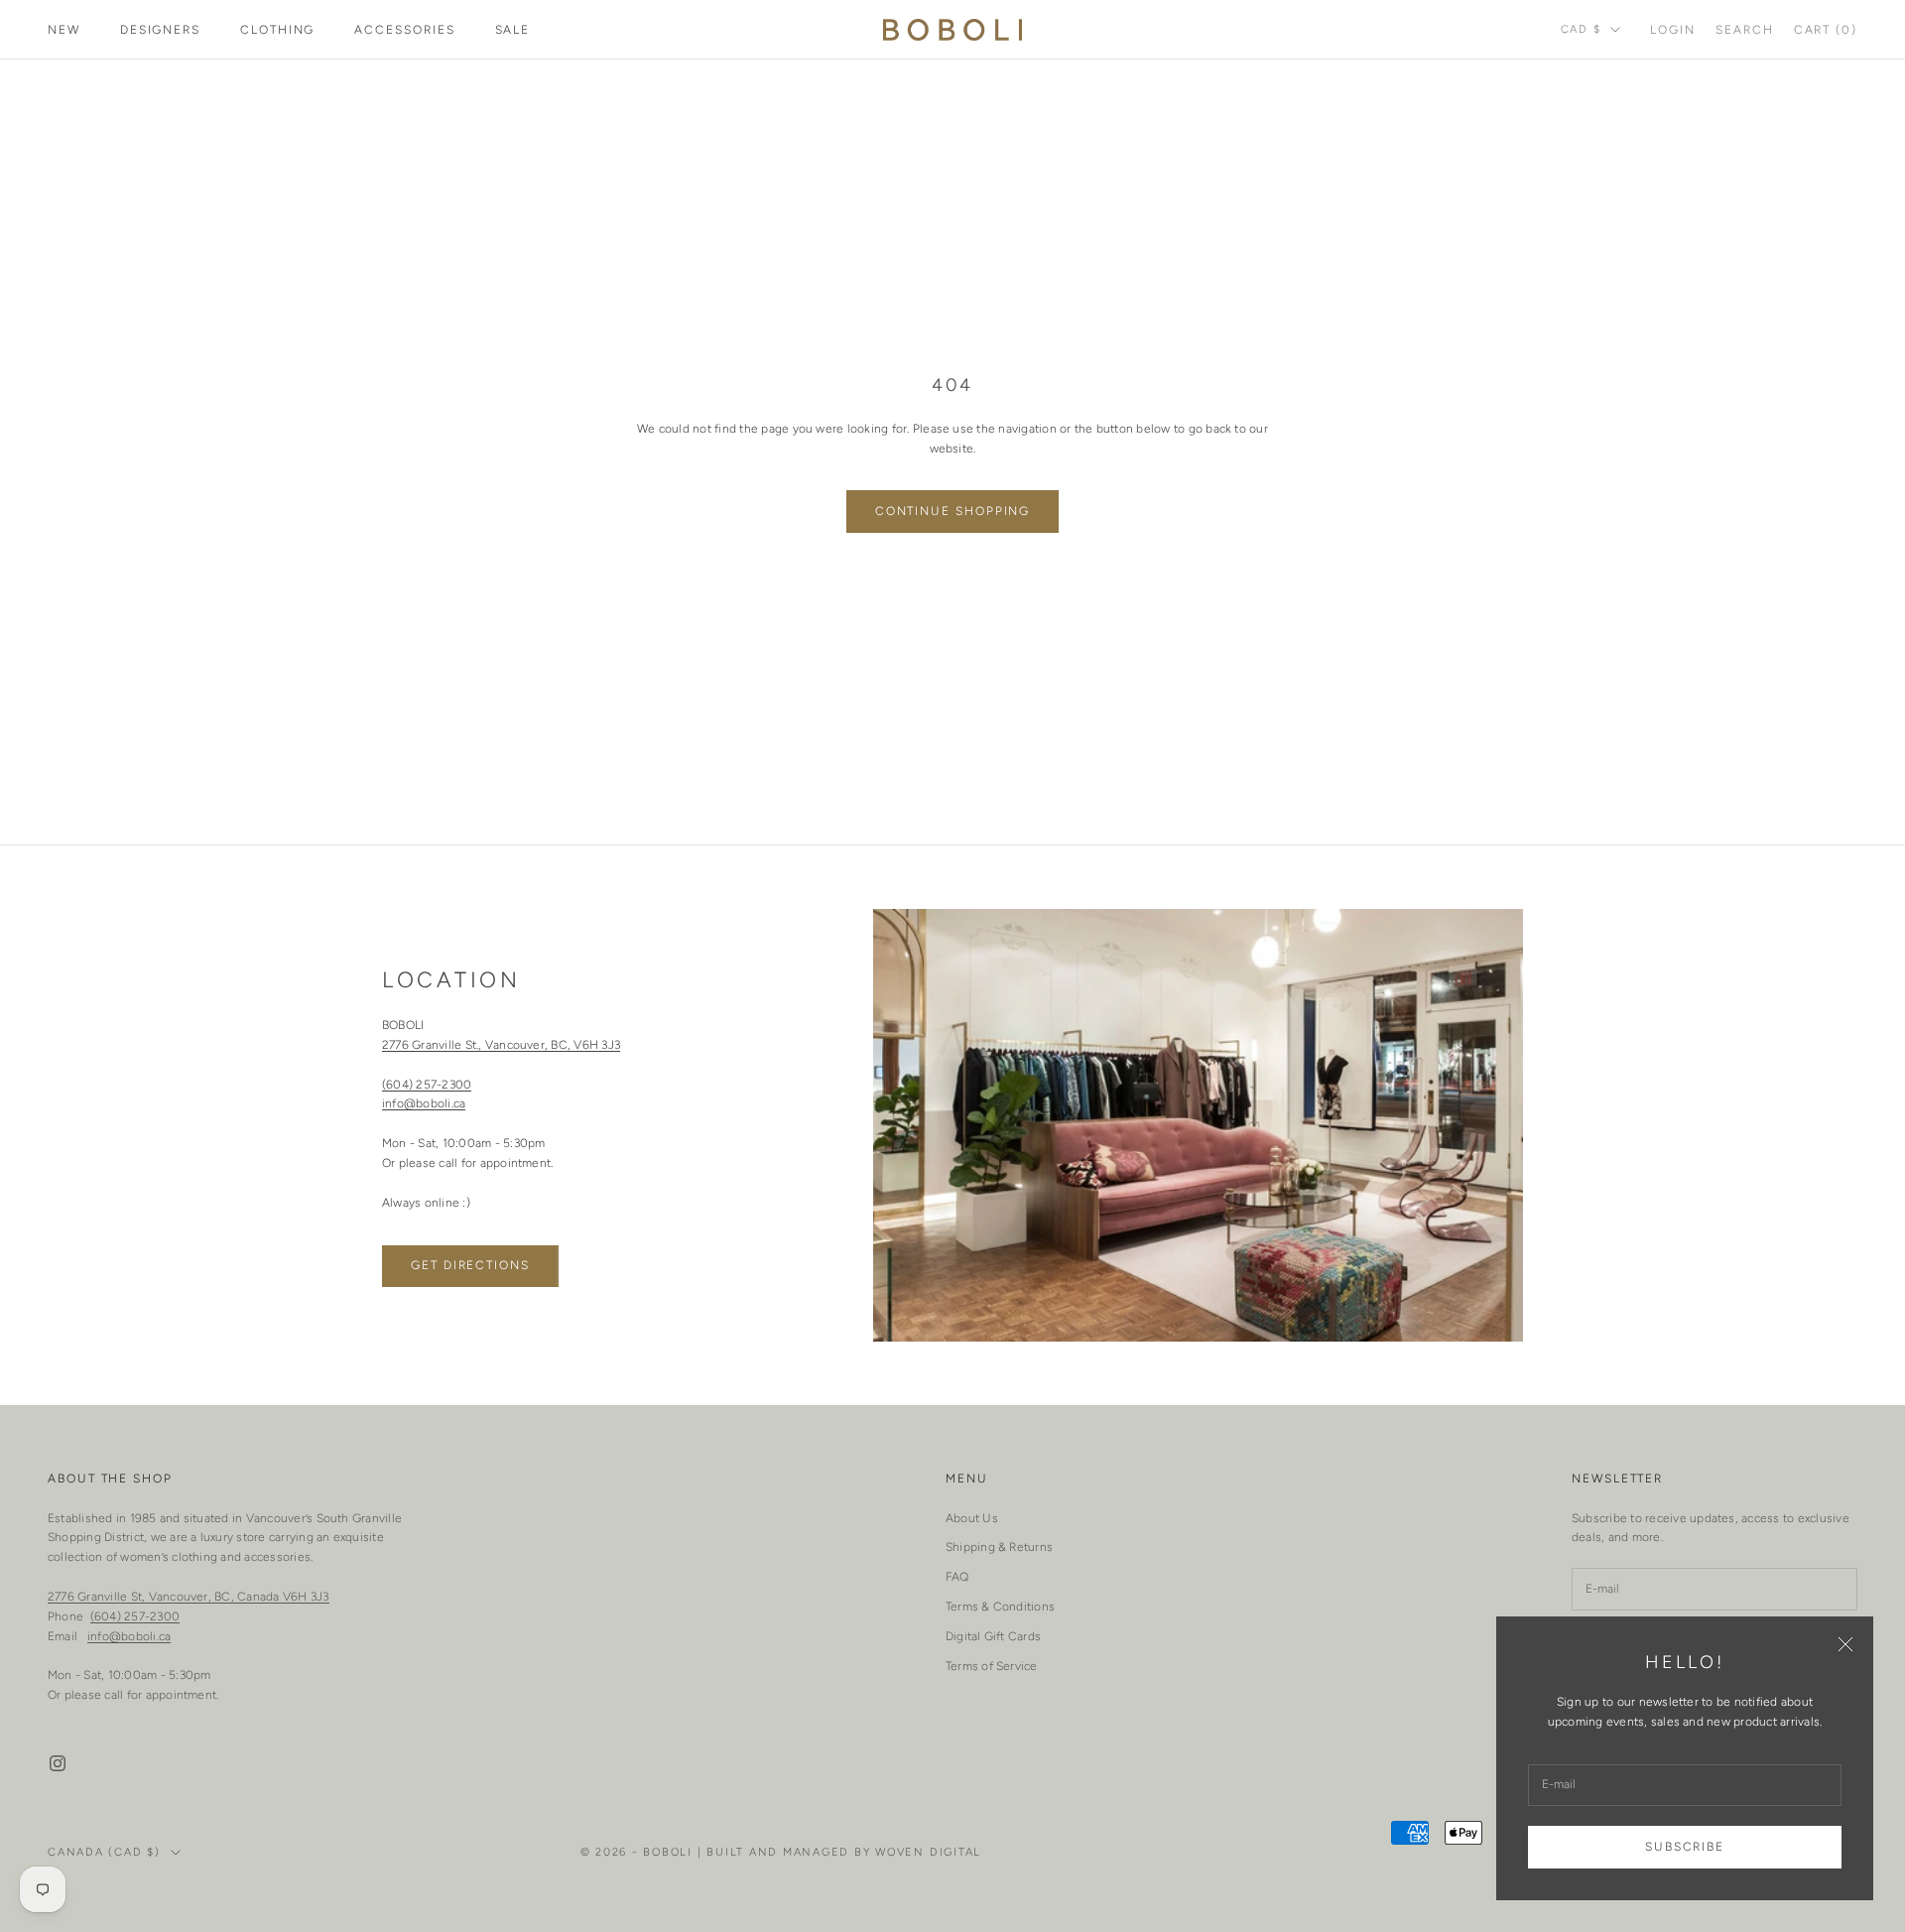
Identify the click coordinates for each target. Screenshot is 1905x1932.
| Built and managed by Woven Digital (839, 1852)
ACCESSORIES (404, 30)
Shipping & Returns (999, 1547)
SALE (513, 30)
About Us (972, 1518)
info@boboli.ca (424, 1103)
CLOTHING (277, 30)
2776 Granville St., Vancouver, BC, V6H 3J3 (501, 1045)
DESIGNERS (160, 30)
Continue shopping (953, 511)
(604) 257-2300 (427, 1085)
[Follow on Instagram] (58, 1763)
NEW (64, 30)
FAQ (957, 1577)
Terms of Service (992, 1666)
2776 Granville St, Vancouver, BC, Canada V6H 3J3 (189, 1597)
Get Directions (470, 1265)
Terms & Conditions (1000, 1607)
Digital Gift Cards (993, 1636)
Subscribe (1685, 1847)
